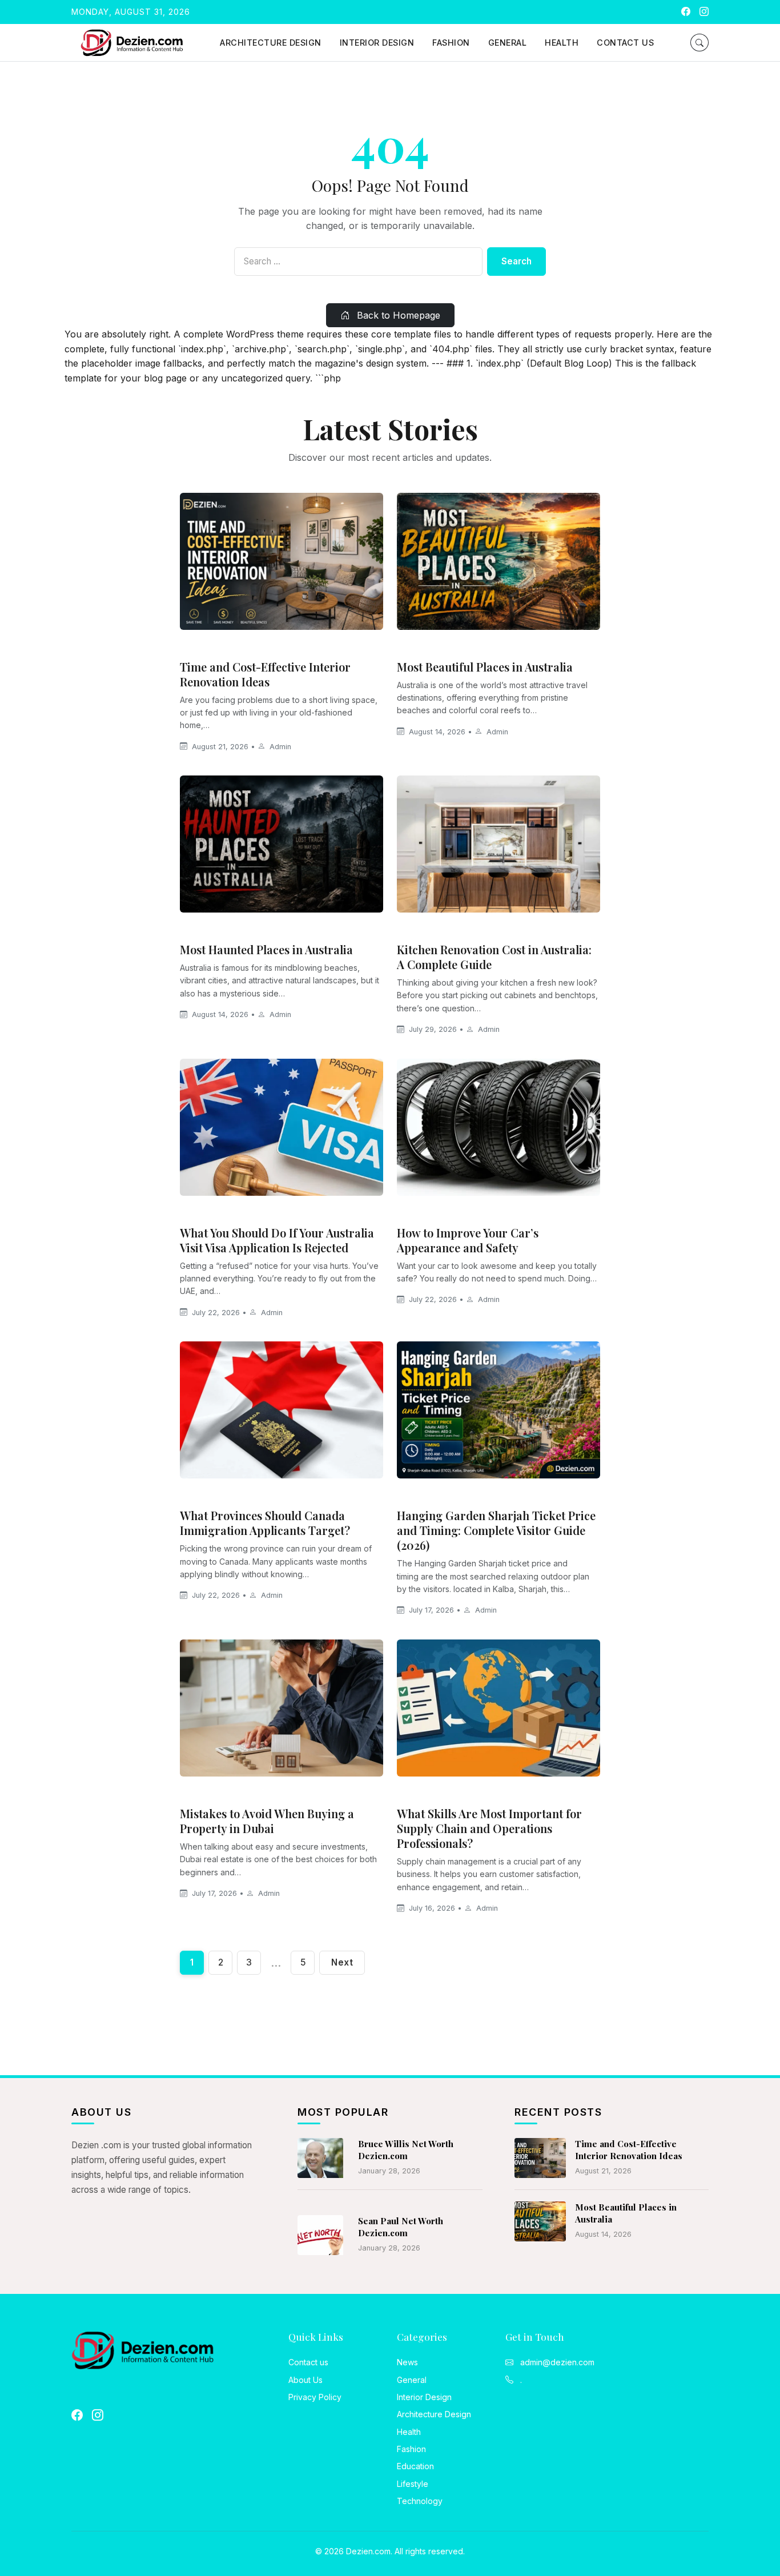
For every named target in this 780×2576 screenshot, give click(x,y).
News (196, 1213)
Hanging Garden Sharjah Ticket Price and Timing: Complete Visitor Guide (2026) (496, 1530)
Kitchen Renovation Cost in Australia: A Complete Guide (494, 957)
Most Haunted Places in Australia (266, 949)
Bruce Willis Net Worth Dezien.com (406, 2150)
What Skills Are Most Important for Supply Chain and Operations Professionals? (489, 1828)
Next (342, 1962)
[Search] (699, 43)
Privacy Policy (315, 2397)
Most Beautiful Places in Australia (485, 667)
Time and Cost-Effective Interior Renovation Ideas (265, 674)
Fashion (451, 43)
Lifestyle (413, 2484)
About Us (305, 2380)
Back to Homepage (397, 315)
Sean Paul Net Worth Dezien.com (401, 2227)
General (508, 43)
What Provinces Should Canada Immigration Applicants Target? (265, 1523)
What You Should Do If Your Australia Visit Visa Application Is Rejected (277, 1240)
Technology (420, 2501)
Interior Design (377, 43)
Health (562, 43)
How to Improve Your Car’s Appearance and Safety (468, 1240)
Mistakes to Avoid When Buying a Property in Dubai (267, 1821)
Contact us (625, 43)
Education (415, 2466)
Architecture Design (271, 43)
